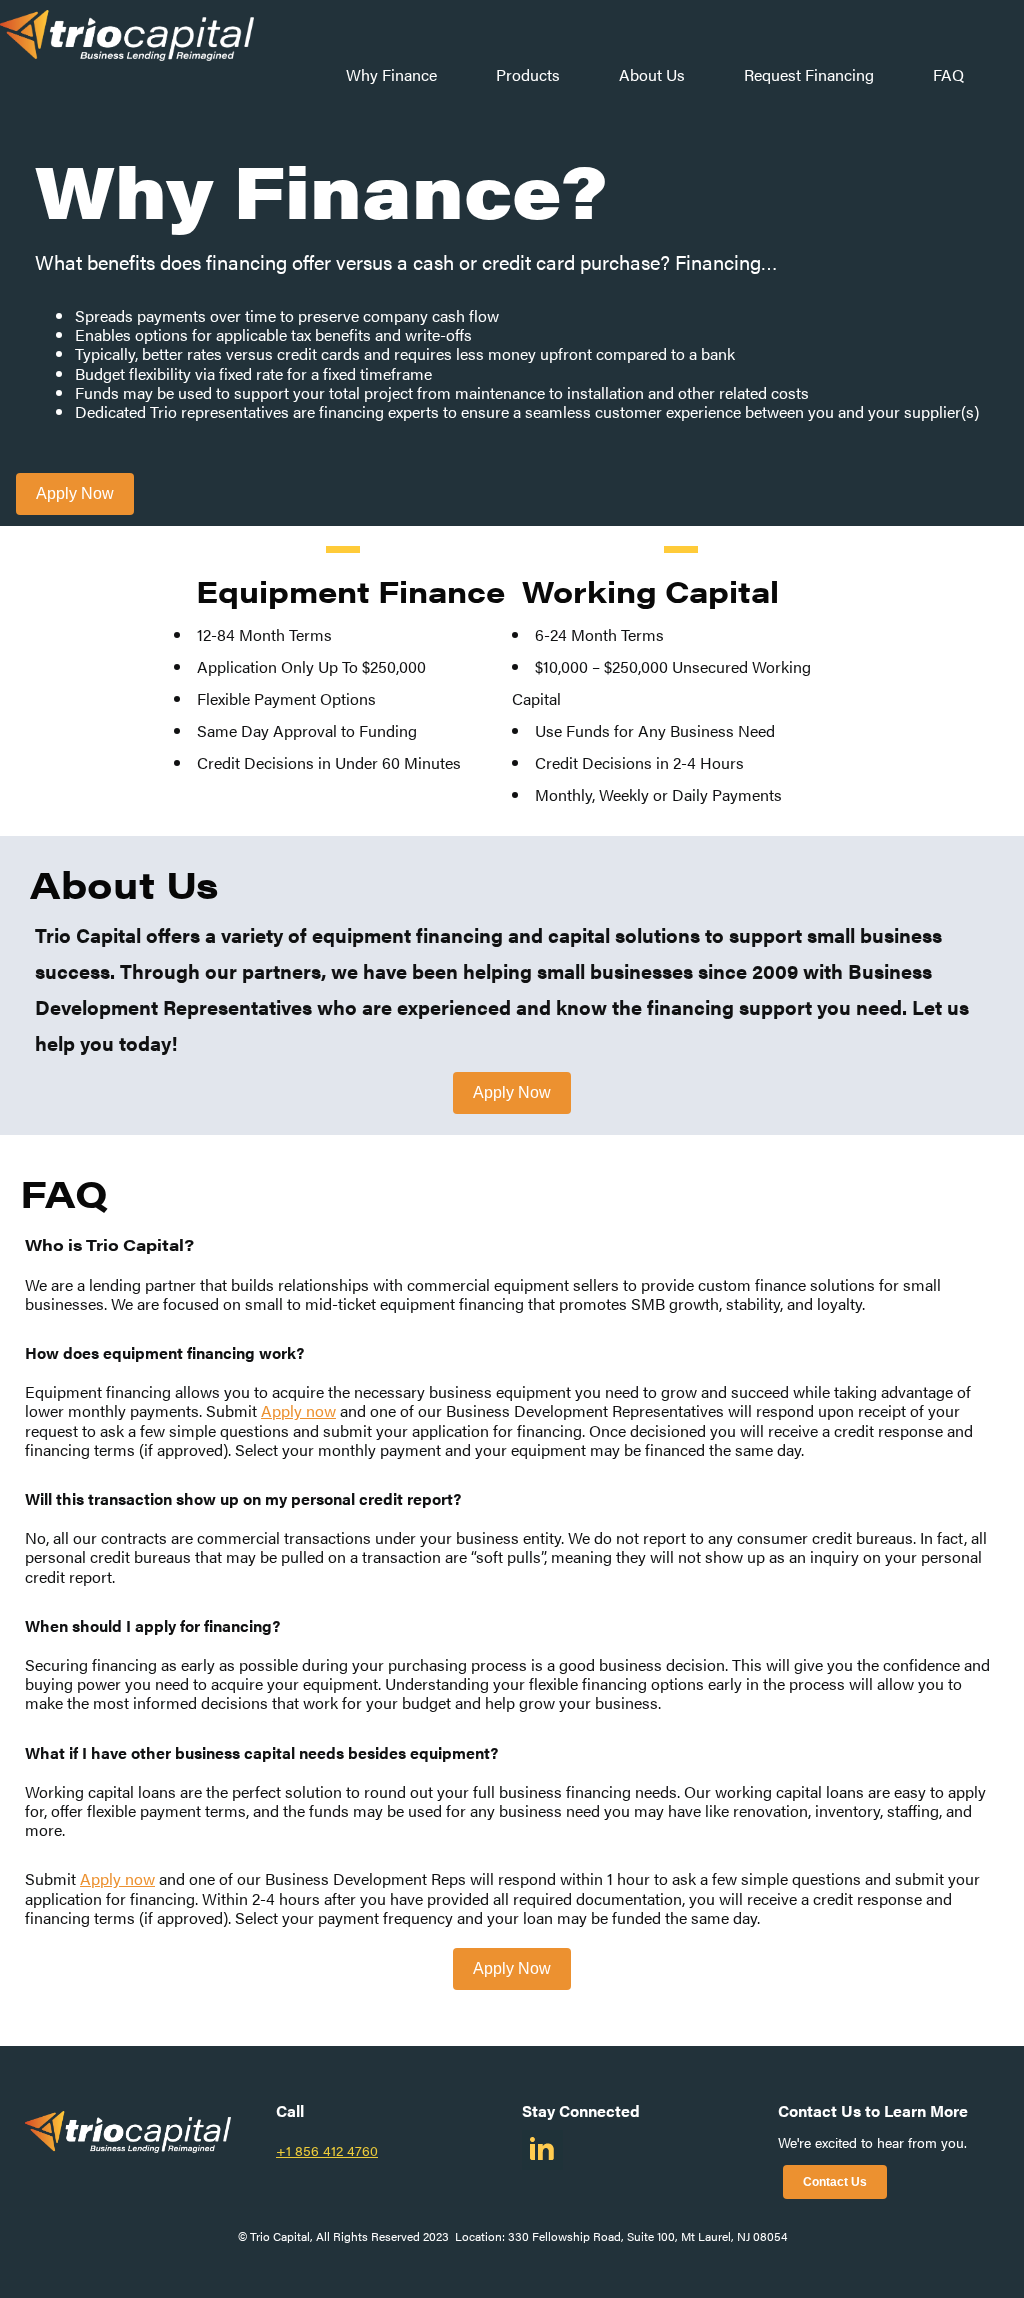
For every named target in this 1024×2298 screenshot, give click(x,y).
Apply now (298, 1410)
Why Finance (391, 74)
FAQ (948, 74)
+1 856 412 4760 (327, 2150)
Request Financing (809, 74)
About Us (652, 74)
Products (528, 74)
